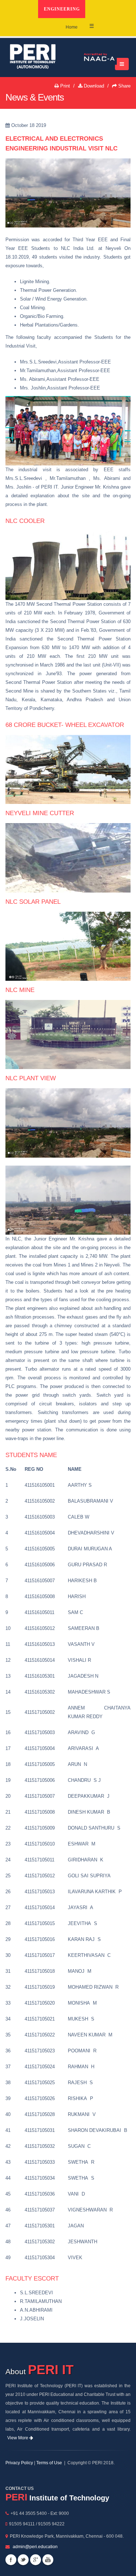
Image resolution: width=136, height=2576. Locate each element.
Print (64, 86)
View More (18, 2438)
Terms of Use (49, 2463)
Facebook (11, 2560)
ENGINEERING (62, 9)
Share (124, 86)
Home (72, 27)
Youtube (48, 2560)
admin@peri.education (35, 2547)
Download (93, 86)
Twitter (23, 2560)
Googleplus (36, 2560)
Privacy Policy (19, 2463)
